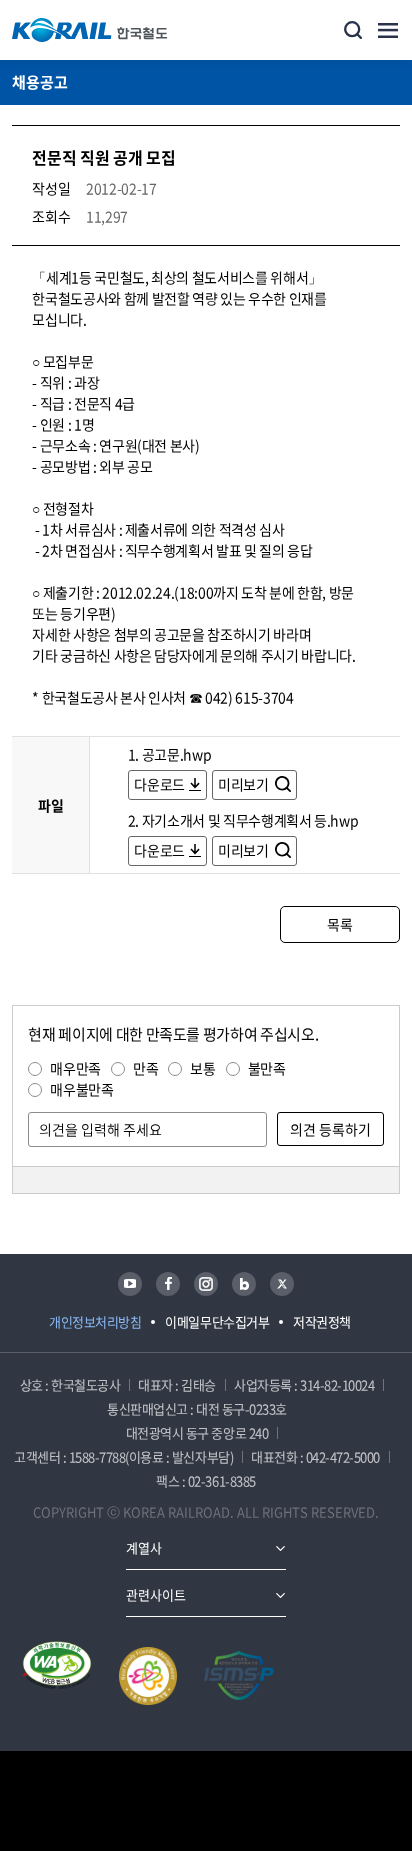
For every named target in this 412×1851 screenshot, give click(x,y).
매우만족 (75, 1068)
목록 (339, 924)
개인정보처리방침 (95, 1321)
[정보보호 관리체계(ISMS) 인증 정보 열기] (239, 1676)
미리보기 (244, 784)
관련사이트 (156, 1594)
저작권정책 (322, 1321)
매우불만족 (81, 1089)
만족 (145, 1068)
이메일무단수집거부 (217, 1321)
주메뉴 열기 (388, 30)
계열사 (144, 1547)
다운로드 (159, 784)
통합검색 (353, 30)
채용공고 (40, 82)
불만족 (267, 1068)
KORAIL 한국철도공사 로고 (90, 30)
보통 (202, 1068)
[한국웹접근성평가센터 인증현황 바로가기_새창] (57, 1676)
